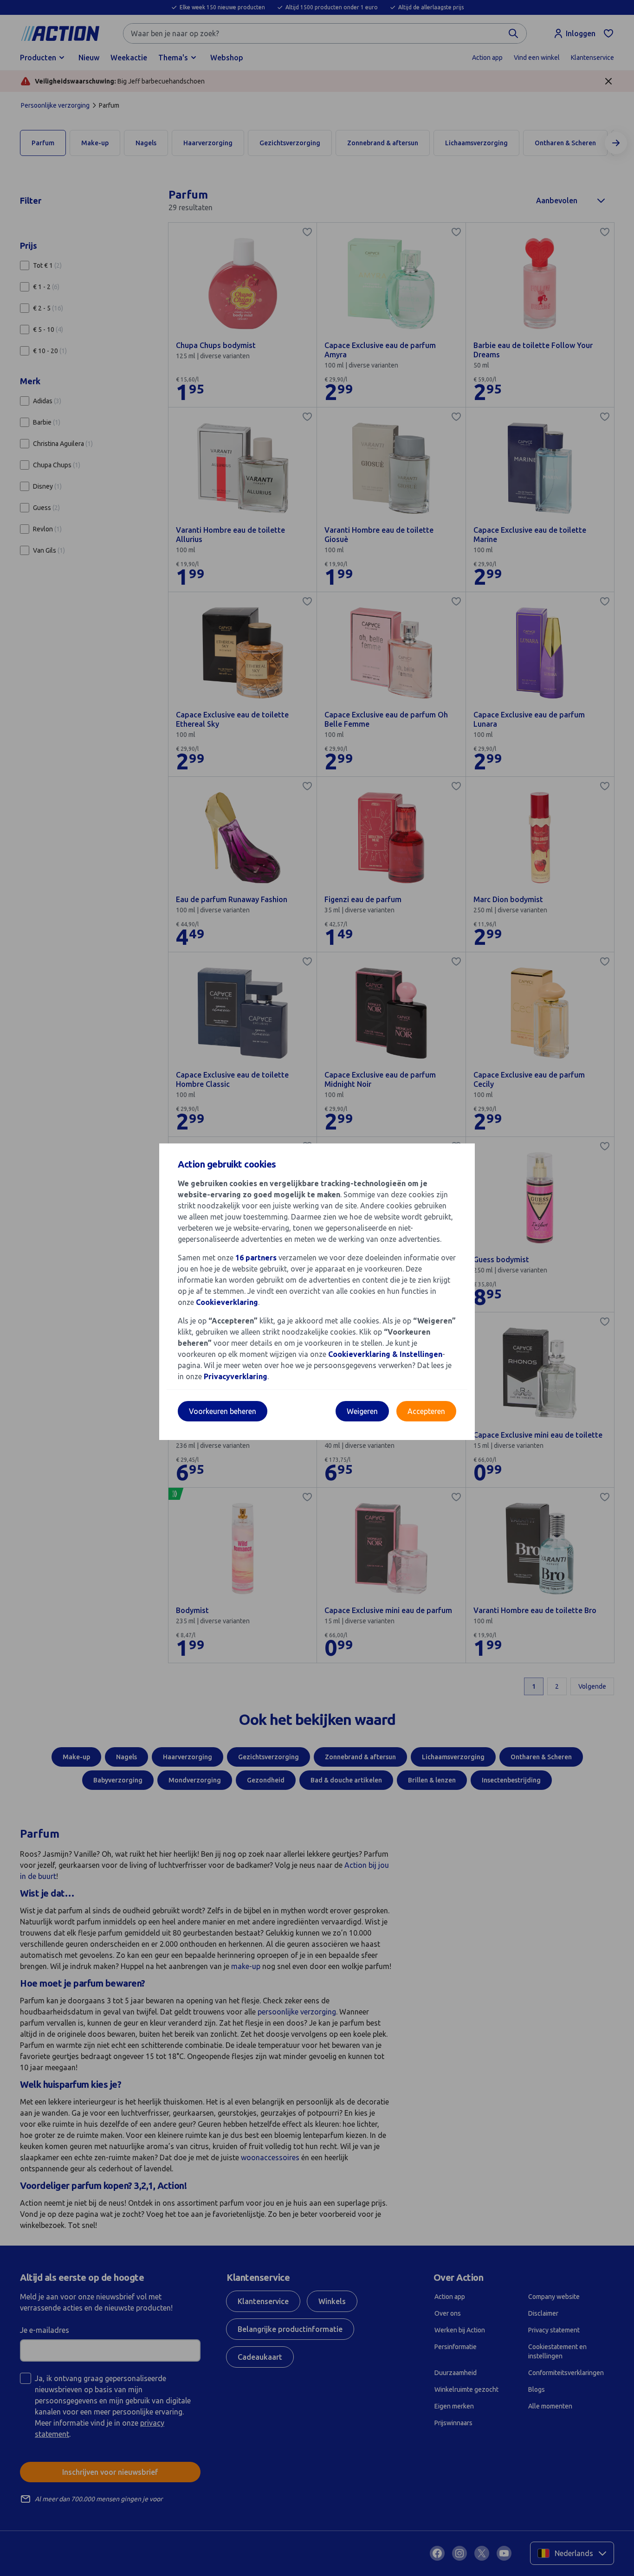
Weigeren (362, 1411)
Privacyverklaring (236, 1376)
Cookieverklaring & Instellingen (385, 1354)
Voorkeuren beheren (223, 1411)
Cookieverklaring (227, 1302)
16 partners (256, 1258)
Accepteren (426, 1411)
